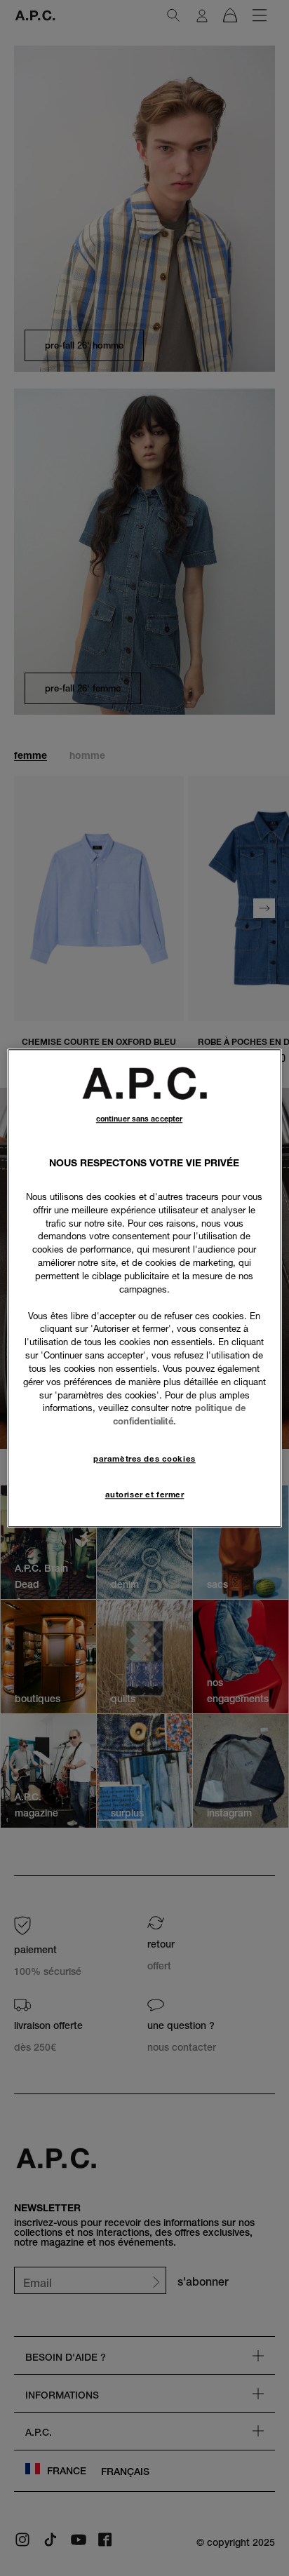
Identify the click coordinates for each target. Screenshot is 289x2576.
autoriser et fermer (145, 1495)
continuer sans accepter (139, 1119)
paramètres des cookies (144, 1459)
